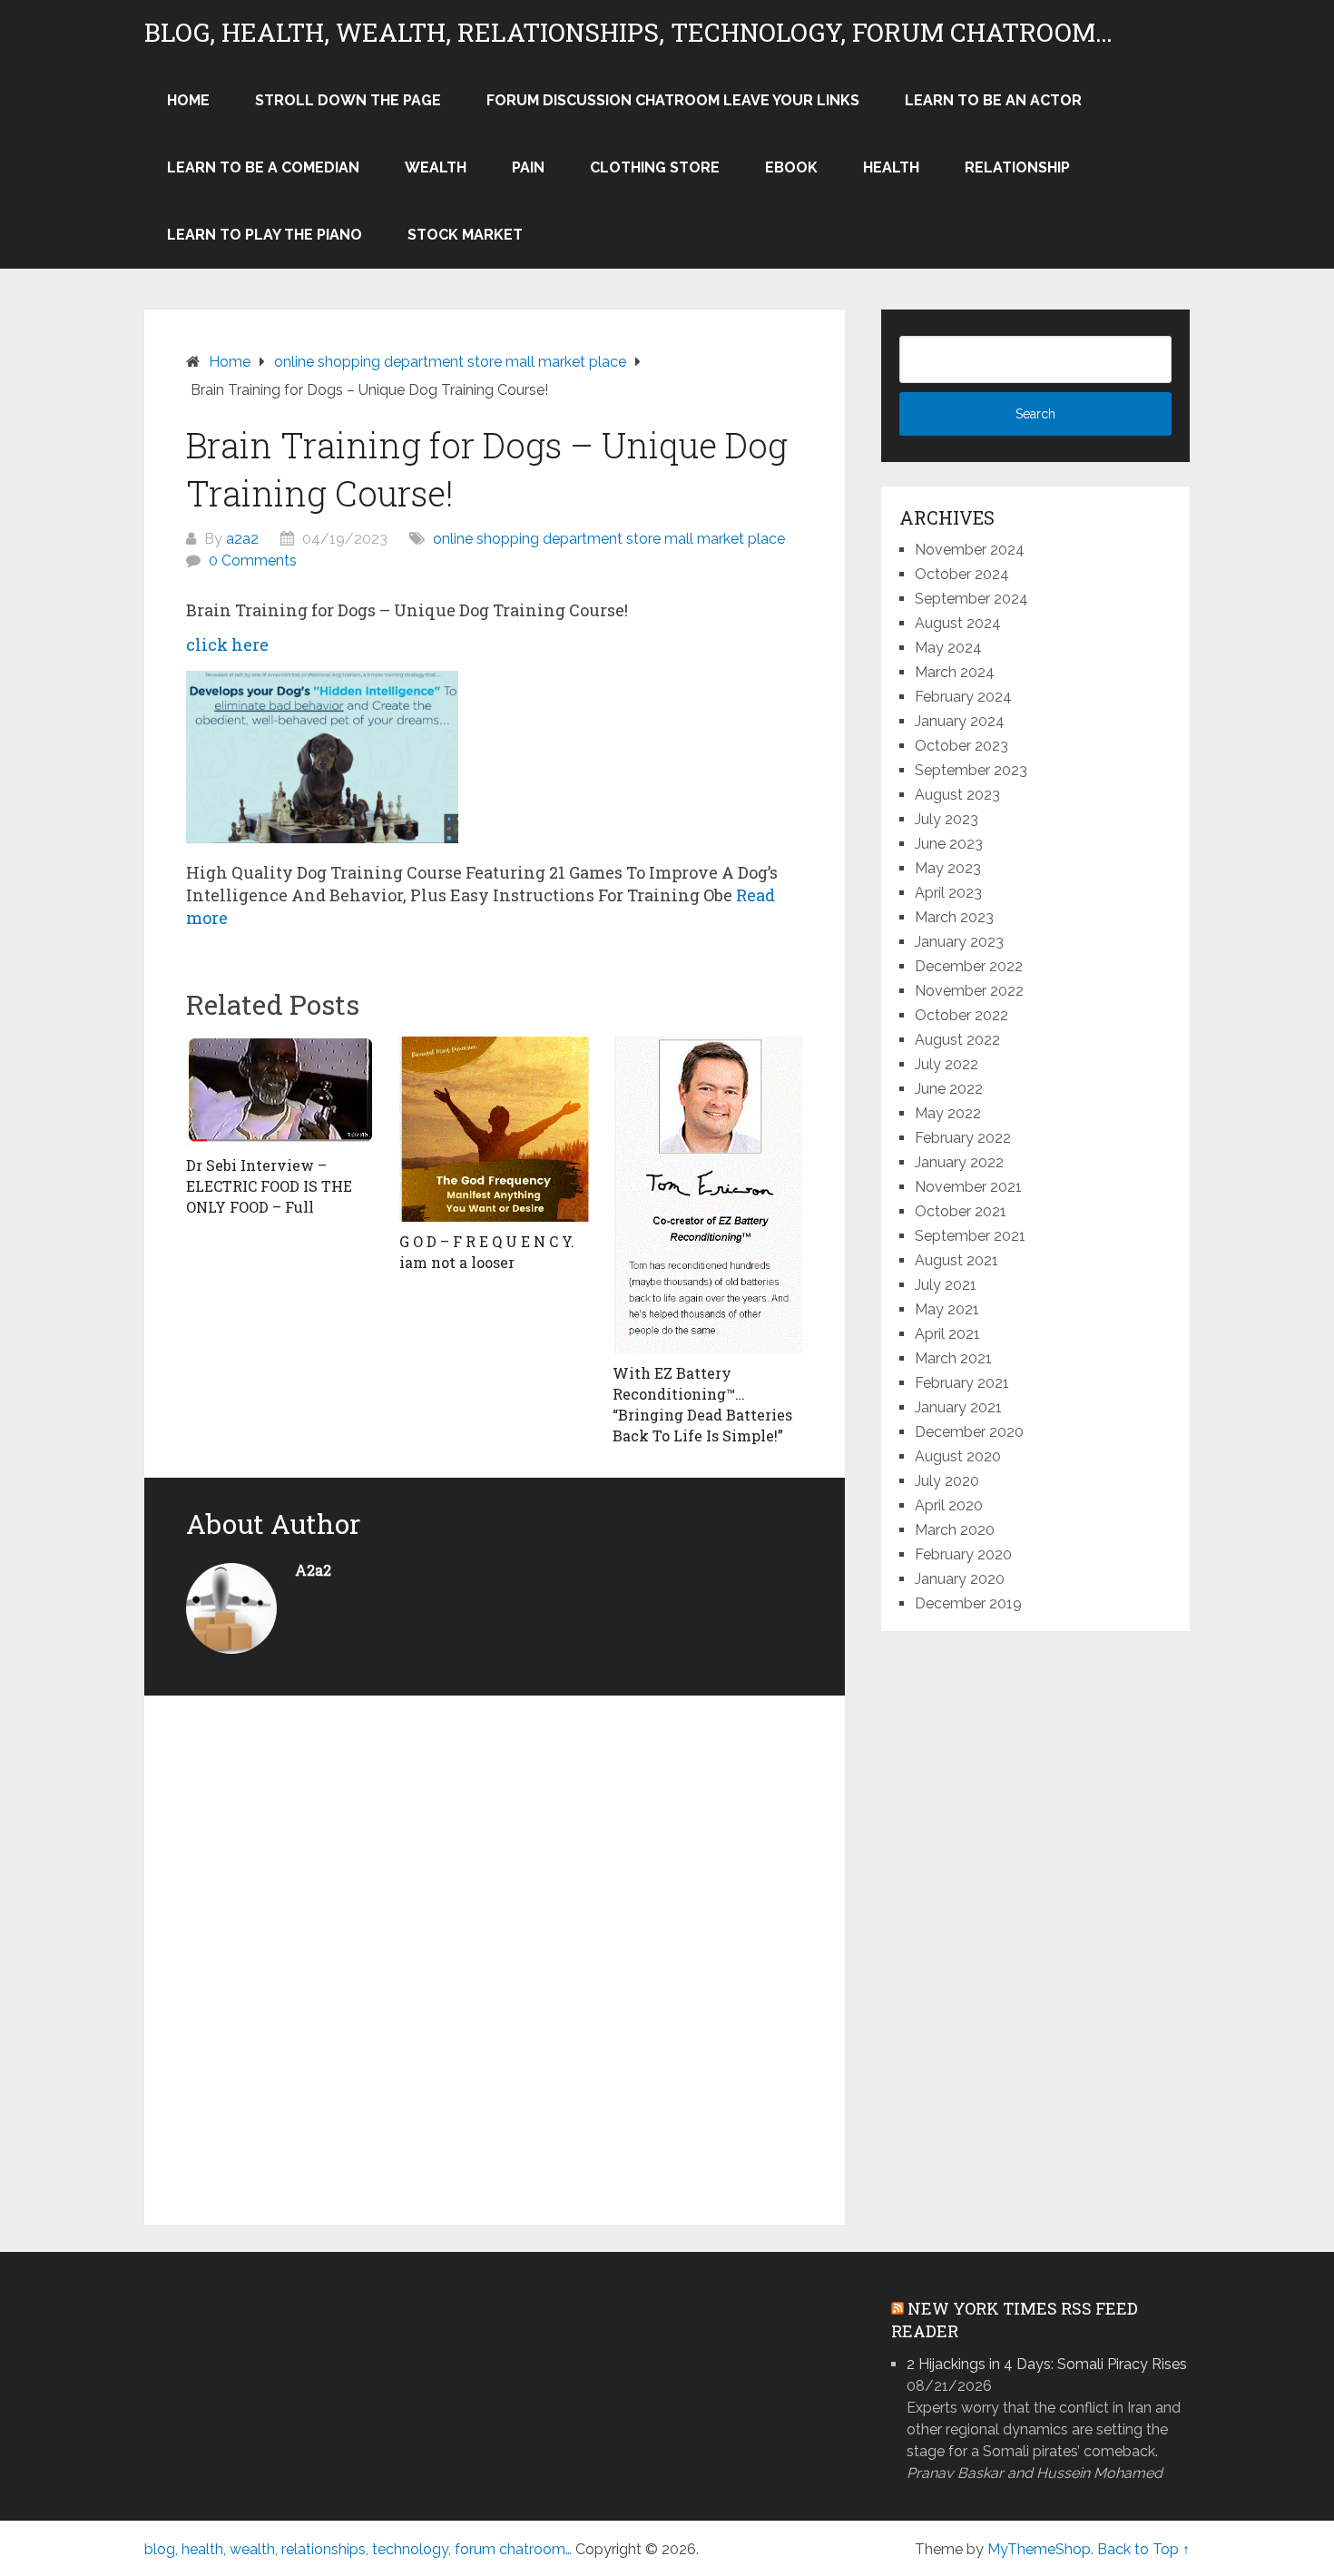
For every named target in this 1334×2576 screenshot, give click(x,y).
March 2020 (955, 1530)
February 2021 (962, 1383)
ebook (791, 167)
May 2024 (948, 648)
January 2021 (958, 1407)
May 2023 (948, 868)
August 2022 (957, 1040)
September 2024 (971, 599)
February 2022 (963, 1138)
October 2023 (961, 746)
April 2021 (947, 1334)
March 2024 (955, 672)
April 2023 (948, 893)
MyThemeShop (1039, 2549)
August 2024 (958, 623)
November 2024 (970, 550)
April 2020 (949, 1505)
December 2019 (968, 1603)
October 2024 (962, 574)
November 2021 (968, 1187)
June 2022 (949, 1089)
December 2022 (969, 966)
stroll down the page (348, 100)
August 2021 (956, 1260)
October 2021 (961, 1211)
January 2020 (960, 1579)
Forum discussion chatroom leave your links (673, 100)
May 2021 (947, 1309)
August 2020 (958, 1456)
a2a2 (242, 539)
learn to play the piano (265, 235)
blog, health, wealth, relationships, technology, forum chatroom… (628, 33)
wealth (436, 167)
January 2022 (959, 1162)
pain (528, 167)
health (891, 167)
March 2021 (953, 1358)
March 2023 (954, 917)
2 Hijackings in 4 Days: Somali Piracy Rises (1047, 2364)
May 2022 (948, 1113)
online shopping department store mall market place (609, 539)
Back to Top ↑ (1143, 2549)
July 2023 (947, 819)
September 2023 (971, 770)
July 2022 (947, 1064)
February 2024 (963, 697)
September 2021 (970, 1236)
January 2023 (959, 942)
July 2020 (947, 1481)
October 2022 (961, 1015)
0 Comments (253, 560)
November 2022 (969, 991)
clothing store (655, 167)
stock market (465, 235)
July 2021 (946, 1285)
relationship (1017, 167)
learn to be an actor (993, 100)
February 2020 (963, 1554)
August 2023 (957, 795)
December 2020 (969, 1432)
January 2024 (960, 721)
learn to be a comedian (263, 167)
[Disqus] (495, 1950)
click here (227, 644)
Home (188, 100)
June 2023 (949, 844)
